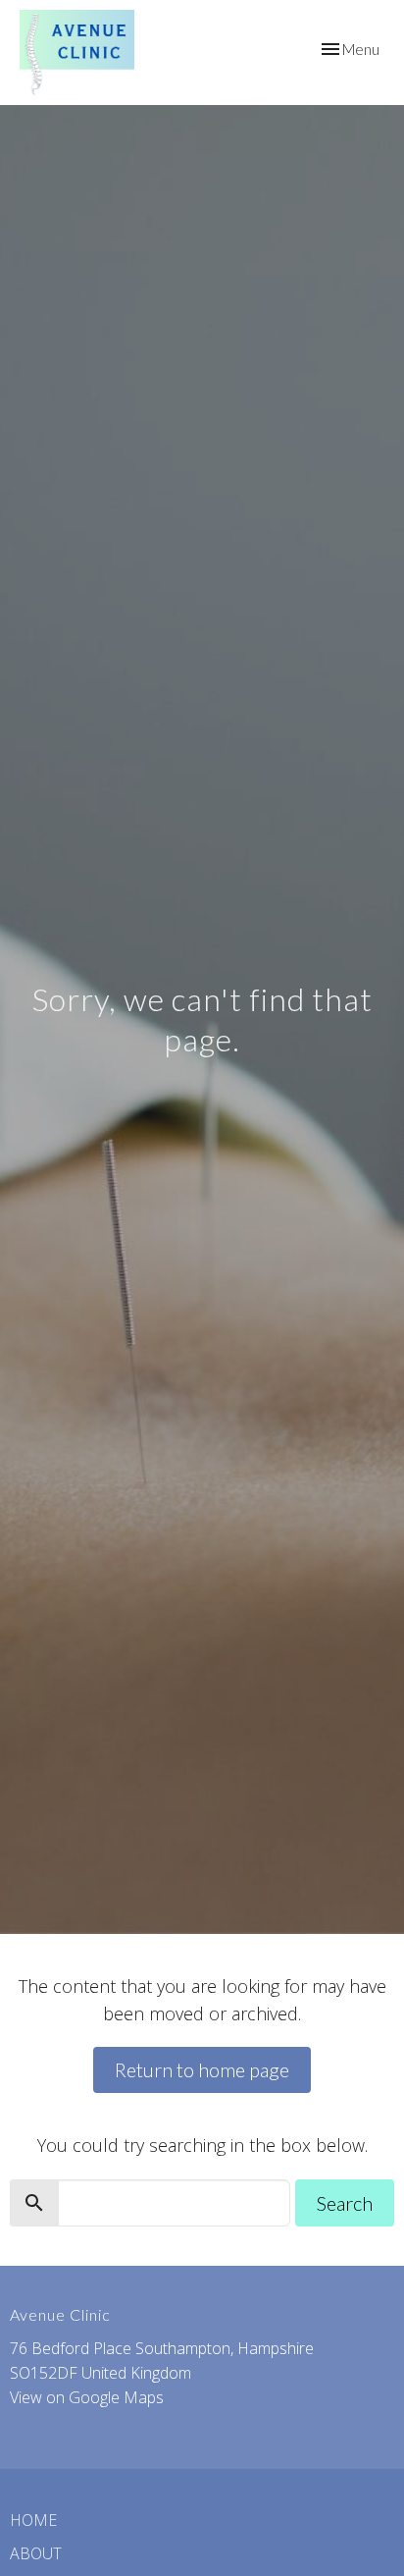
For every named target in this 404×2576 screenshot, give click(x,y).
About (36, 2553)
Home (33, 2520)
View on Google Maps (87, 2397)
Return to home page (202, 2069)
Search (345, 2203)
